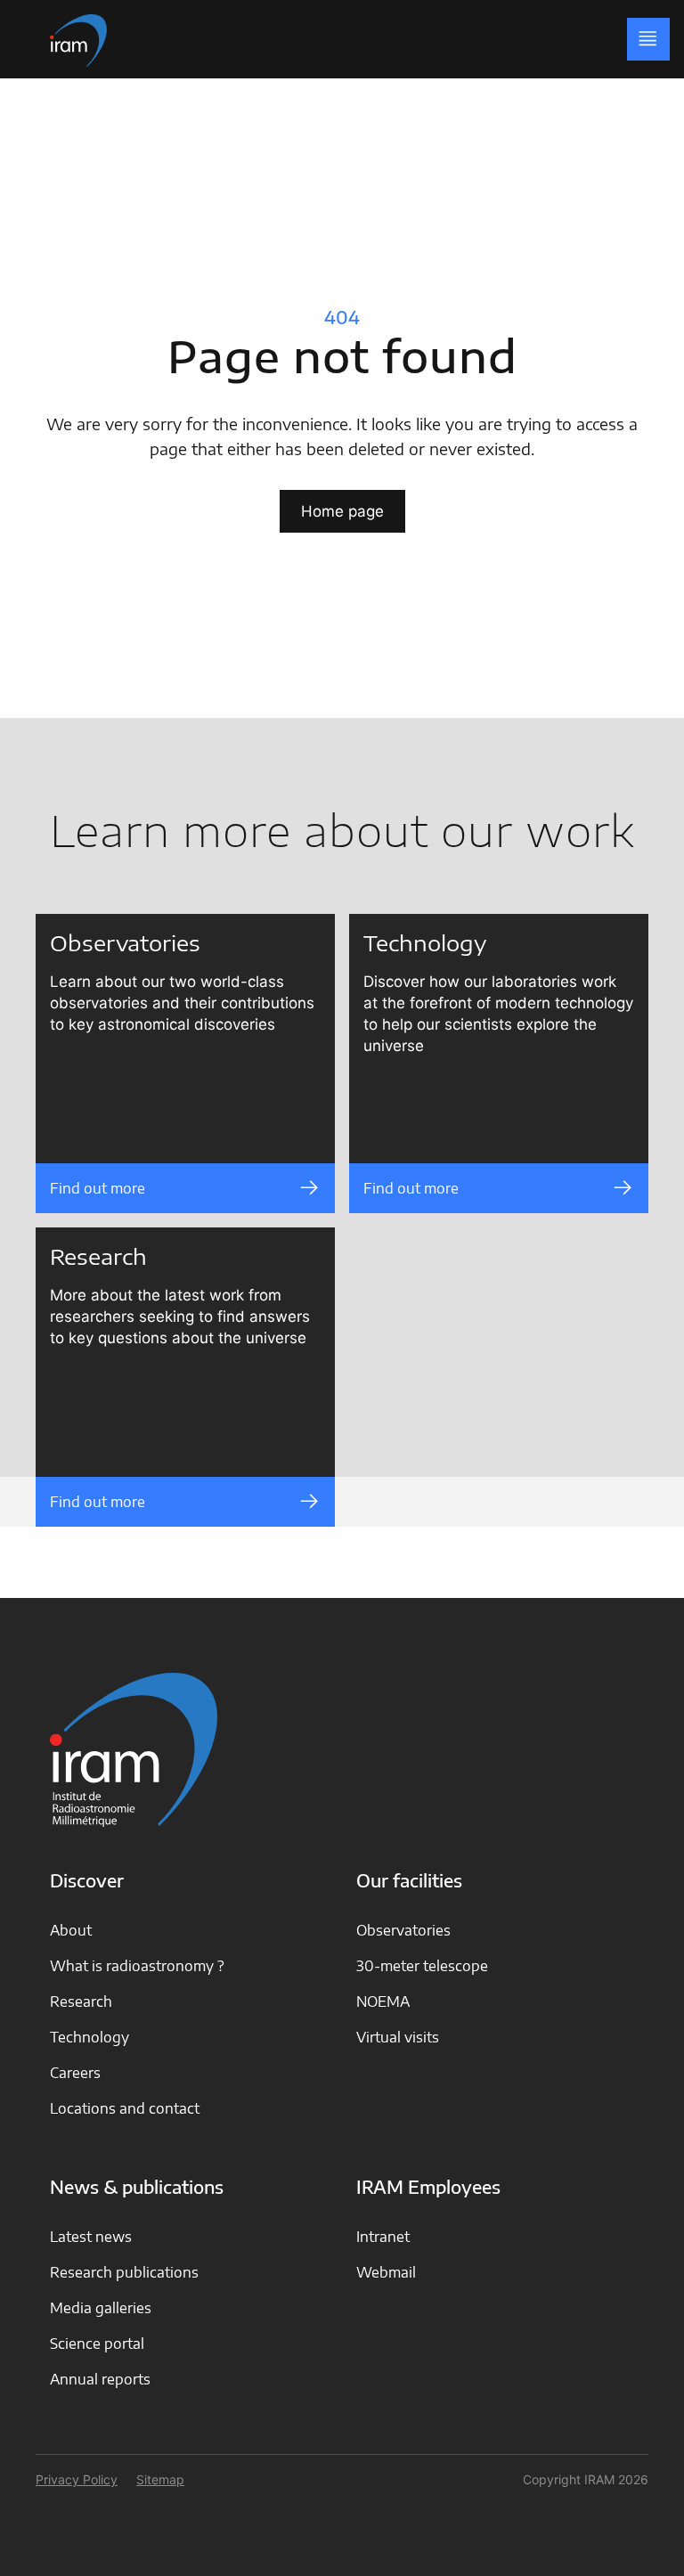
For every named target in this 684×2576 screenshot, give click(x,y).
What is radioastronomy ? (137, 1966)
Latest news (91, 2237)
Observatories (403, 1930)
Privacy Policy (77, 2479)
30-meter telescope (422, 1966)
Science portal (97, 2344)
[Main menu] (648, 39)
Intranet (383, 2237)
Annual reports (100, 2379)
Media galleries (101, 2308)
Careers (75, 2073)
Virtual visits (398, 2037)
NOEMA (383, 2001)
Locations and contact (125, 2108)
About (71, 1930)
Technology (90, 2037)
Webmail (386, 2272)
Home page (342, 511)
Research (81, 2001)
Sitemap (160, 2479)
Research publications (124, 2272)
